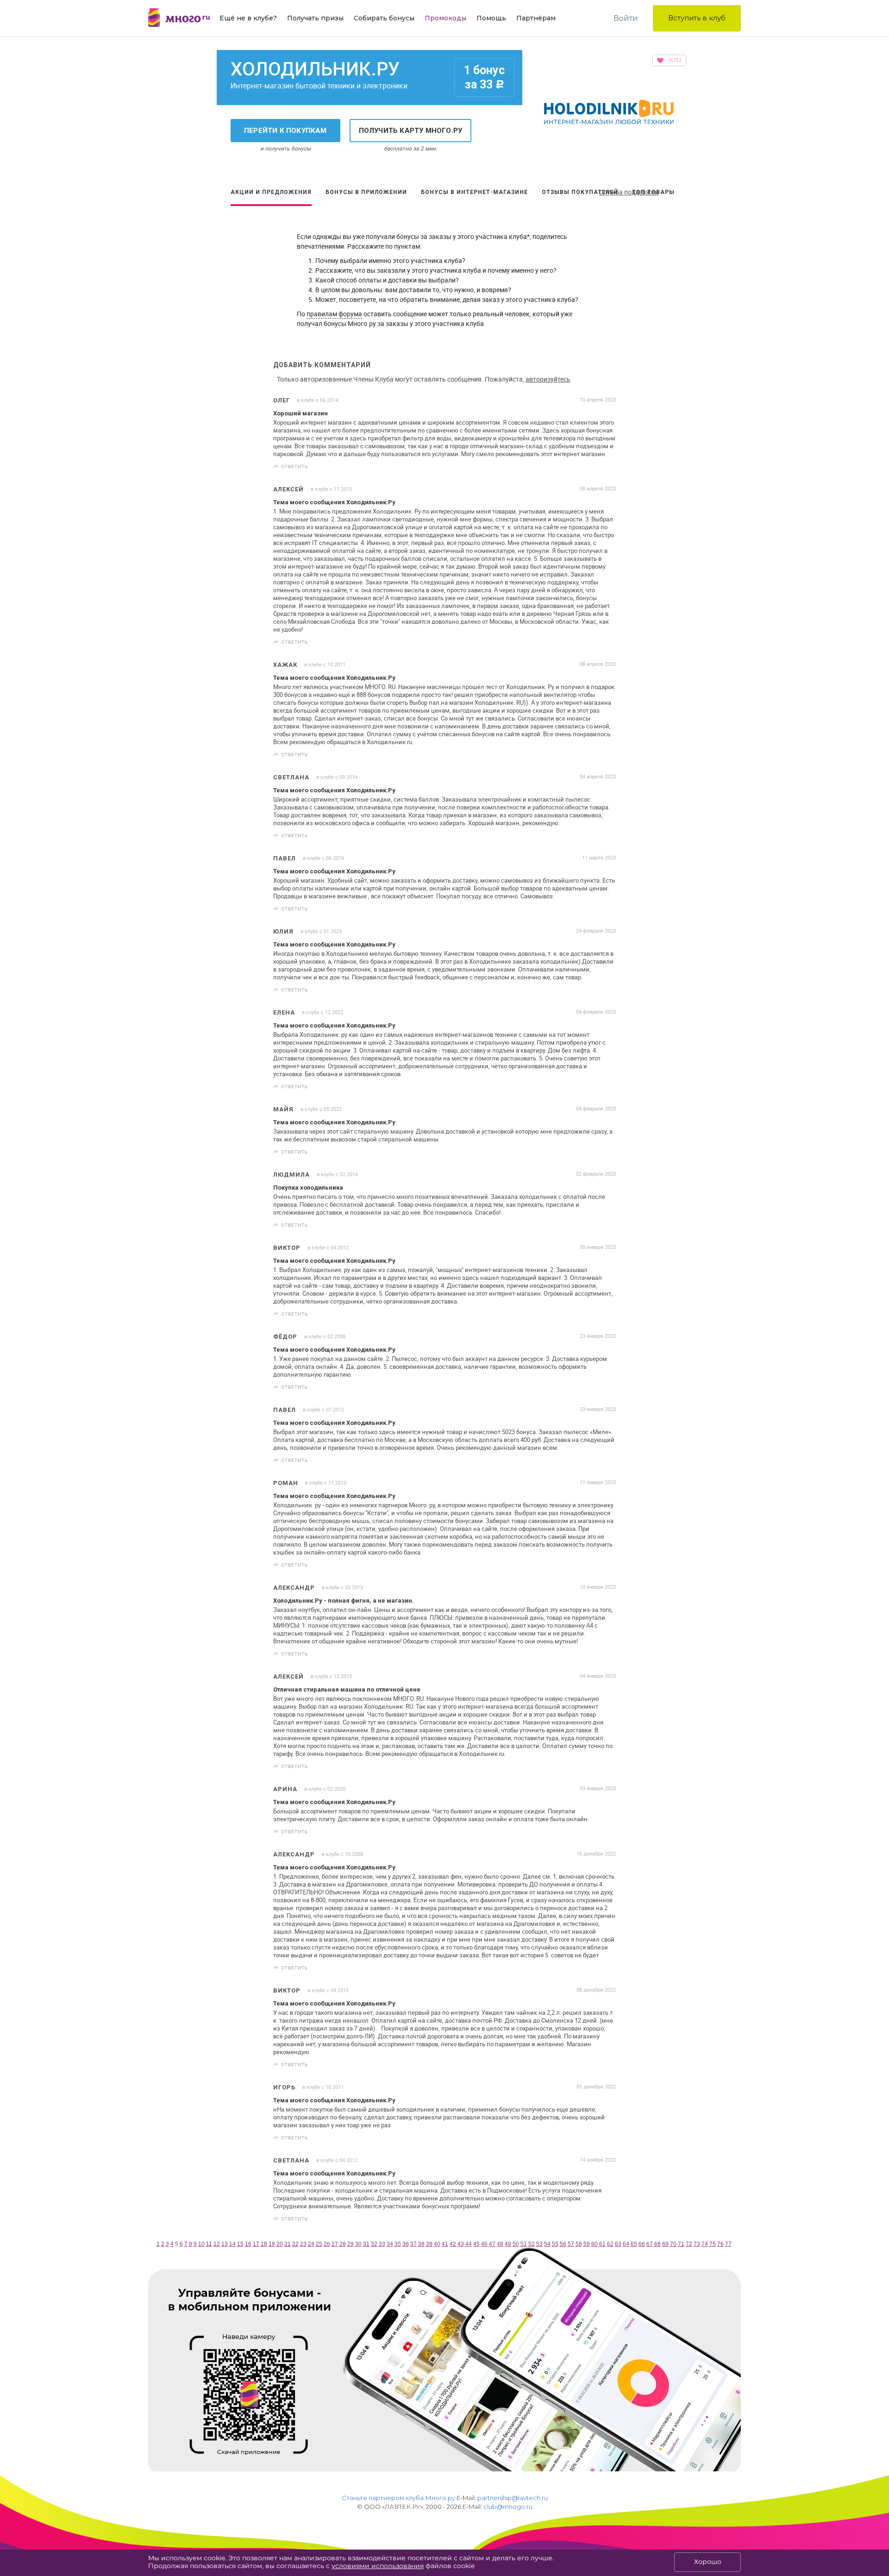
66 (642, 2244)
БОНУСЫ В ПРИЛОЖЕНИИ (366, 192)
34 (390, 2244)
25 (319, 2244)
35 (398, 2244)
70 (673, 2244)
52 (532, 2244)
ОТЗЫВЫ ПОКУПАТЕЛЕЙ (580, 192)
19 (272, 2244)
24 (311, 2244)
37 (413, 2244)
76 (720, 2244)
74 (705, 2244)
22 (295, 2244)
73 (697, 2244)
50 (516, 2244)
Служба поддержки (629, 192)
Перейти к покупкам (285, 131)
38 (421, 2244)
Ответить (294, 466)
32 (374, 2244)
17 (256, 2244)
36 (406, 2244)
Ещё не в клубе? (248, 18)
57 (571, 2244)
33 (382, 2244)
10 (201, 2244)
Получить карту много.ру (411, 131)
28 (343, 2244)
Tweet (606, 467)
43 (461, 2244)
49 (508, 2244)
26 (327, 2244)
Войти (626, 18)
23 (303, 2244)
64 (626, 2244)
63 (618, 2244)
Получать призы (315, 18)
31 (366, 2244)
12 (217, 2244)
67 (650, 2244)
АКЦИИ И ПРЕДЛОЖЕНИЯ (271, 192)
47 (492, 2244)
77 (728, 2244)
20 (280, 2244)
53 (539, 2244)
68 (657, 2244)
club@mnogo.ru (508, 2507)
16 (248, 2244)
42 (453, 2244)
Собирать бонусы (384, 18)
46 (484, 2244)
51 (524, 2244)
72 (689, 2244)
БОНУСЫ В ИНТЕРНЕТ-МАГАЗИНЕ (474, 192)
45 (476, 2244)
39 (429, 2244)
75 (713, 2244)
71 (681, 2244)
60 (595, 2244)
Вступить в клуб (697, 18)
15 (240, 2244)
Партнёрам (536, 18)
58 (579, 2244)
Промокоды (445, 18)
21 (288, 2244)
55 (555, 2244)
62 (610, 2244)
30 (358, 2244)
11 (209, 2244)
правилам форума (334, 314)
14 (232, 2244)
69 (665, 2244)
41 (445, 2244)
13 (225, 2244)
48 (500, 2244)
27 (335, 2244)
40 (437, 2244)
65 (634, 2244)
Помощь (491, 18)
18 (264, 2244)
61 (602, 2244)
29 (351, 2244)
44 (469, 2244)
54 (547, 2244)
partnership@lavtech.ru (513, 2498)
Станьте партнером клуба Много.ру (398, 2498)
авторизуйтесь (548, 379)
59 (587, 2244)
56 (563, 2244)
